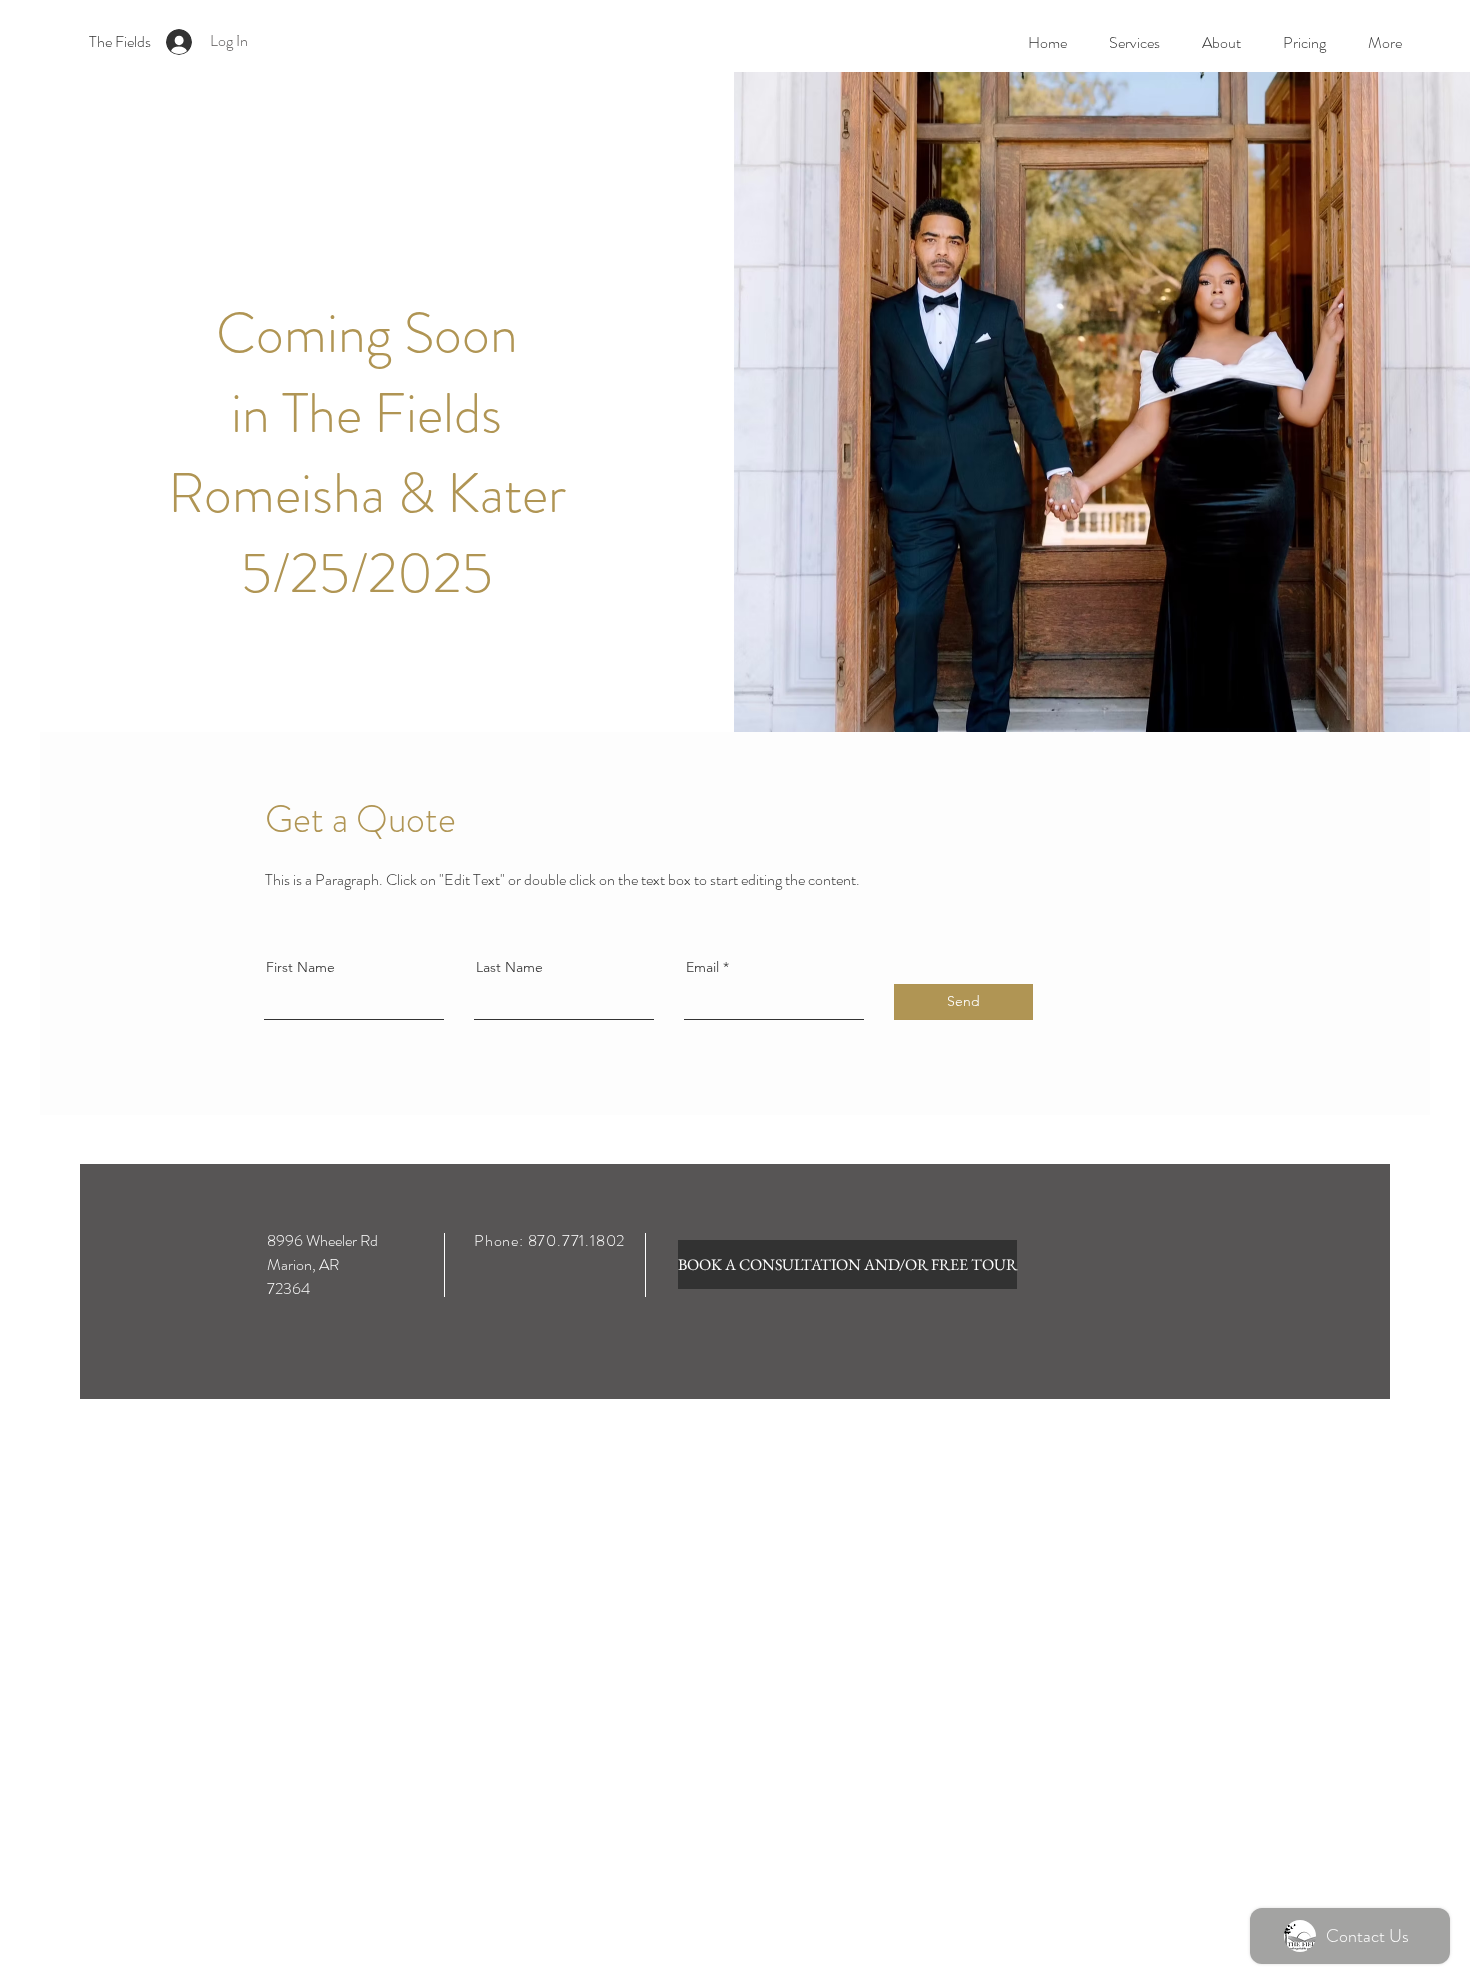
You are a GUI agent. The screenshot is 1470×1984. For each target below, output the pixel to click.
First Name (300, 967)
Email (702, 967)
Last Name (509, 967)
